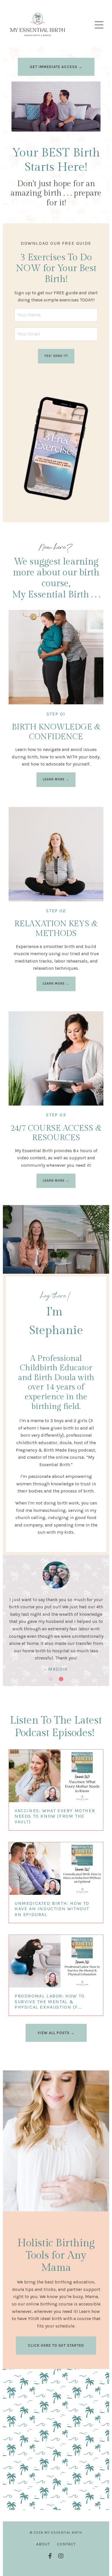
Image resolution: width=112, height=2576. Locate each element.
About (43, 2544)
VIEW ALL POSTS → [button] (56, 2033)
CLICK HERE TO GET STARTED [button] (56, 2345)
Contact (66, 2544)
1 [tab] (51, 1679)
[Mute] (95, 127)
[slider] (61, 127)
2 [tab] (61, 1679)
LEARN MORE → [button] (56, 779)
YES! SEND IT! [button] (56, 356)
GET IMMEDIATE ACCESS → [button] (56, 67)
